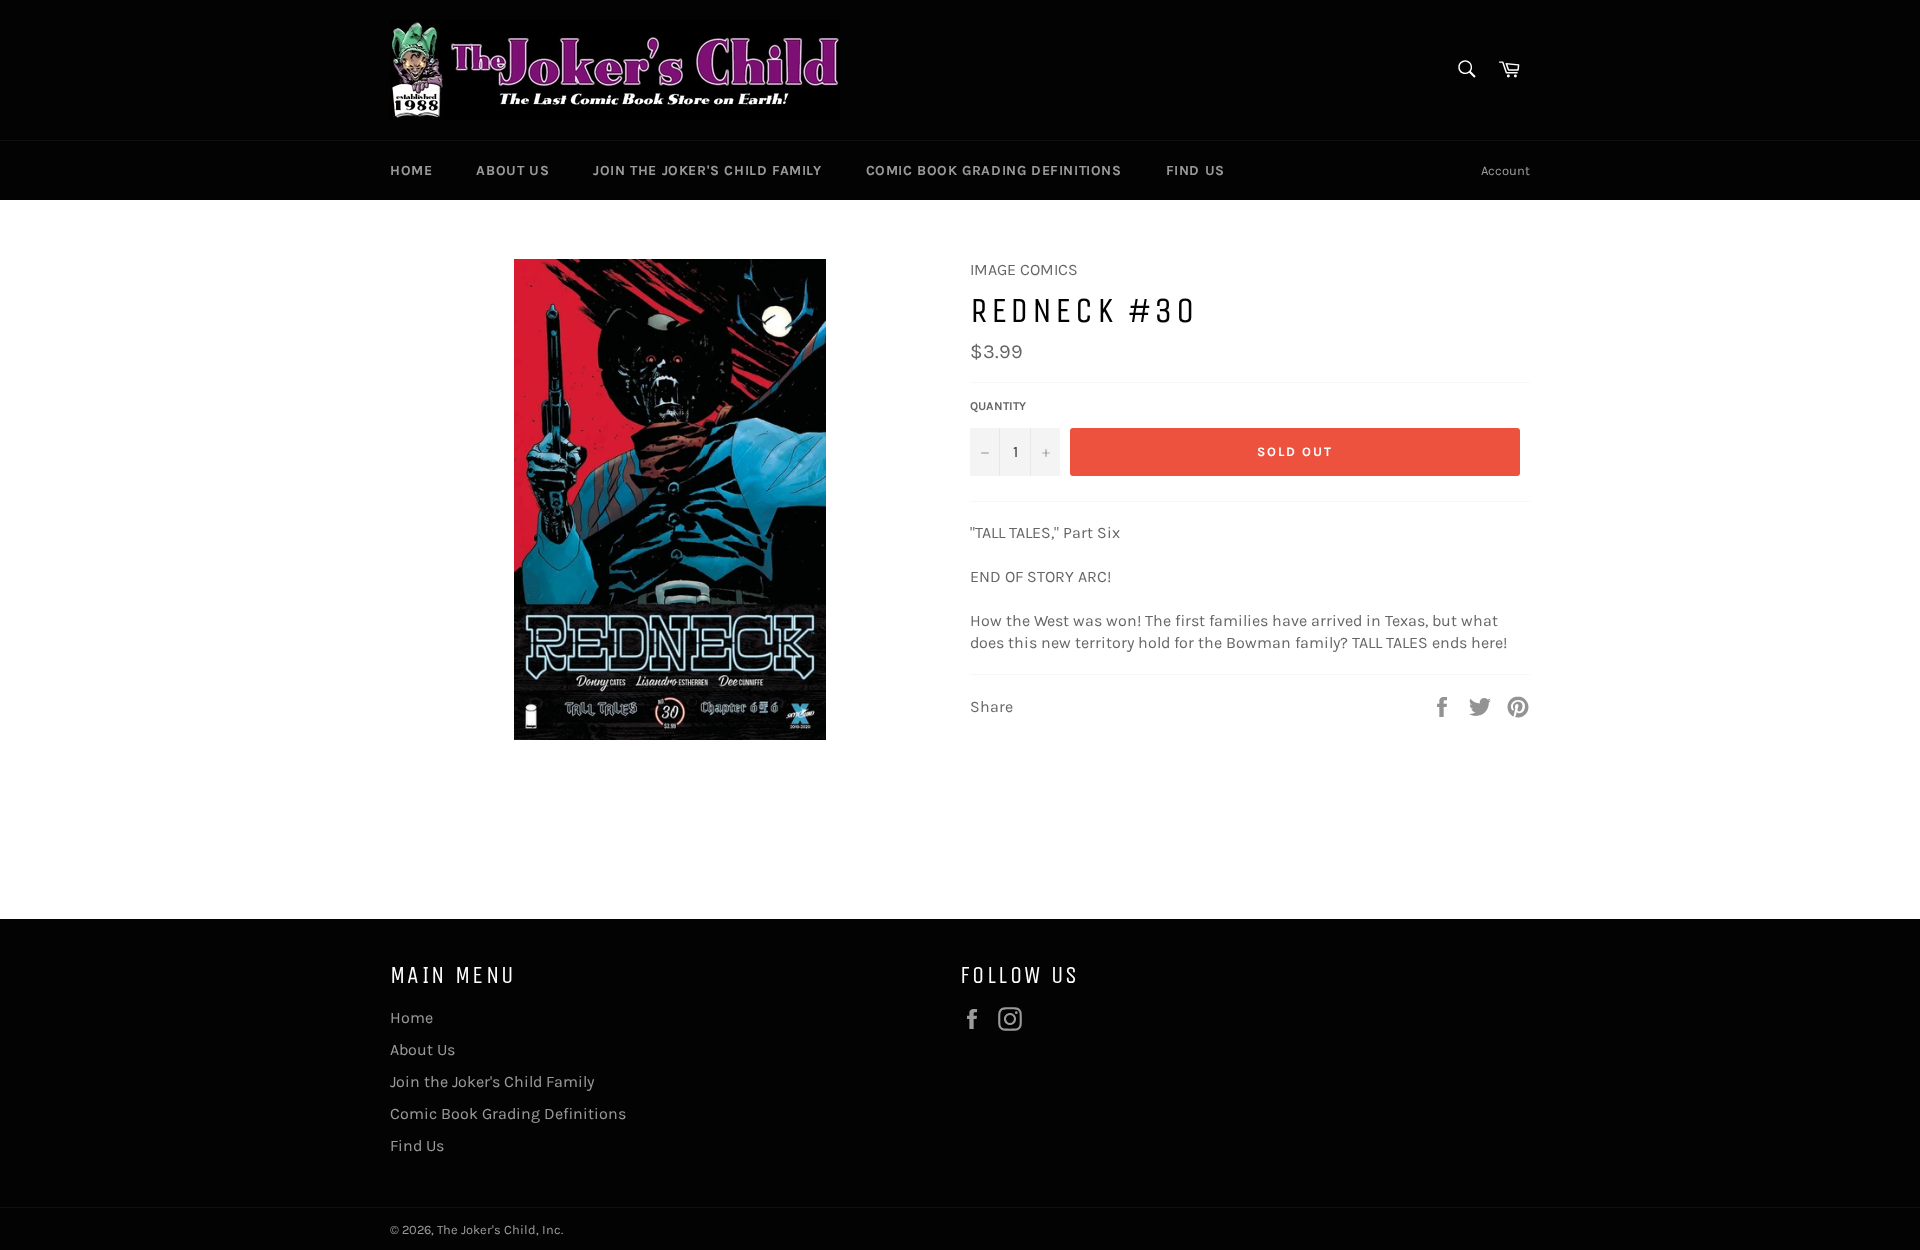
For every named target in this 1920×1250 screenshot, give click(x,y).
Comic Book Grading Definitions (994, 170)
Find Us (1195, 170)
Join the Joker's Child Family (707, 170)
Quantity (998, 406)
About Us (512, 170)
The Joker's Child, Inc (499, 1229)
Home (411, 170)
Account (1505, 170)
